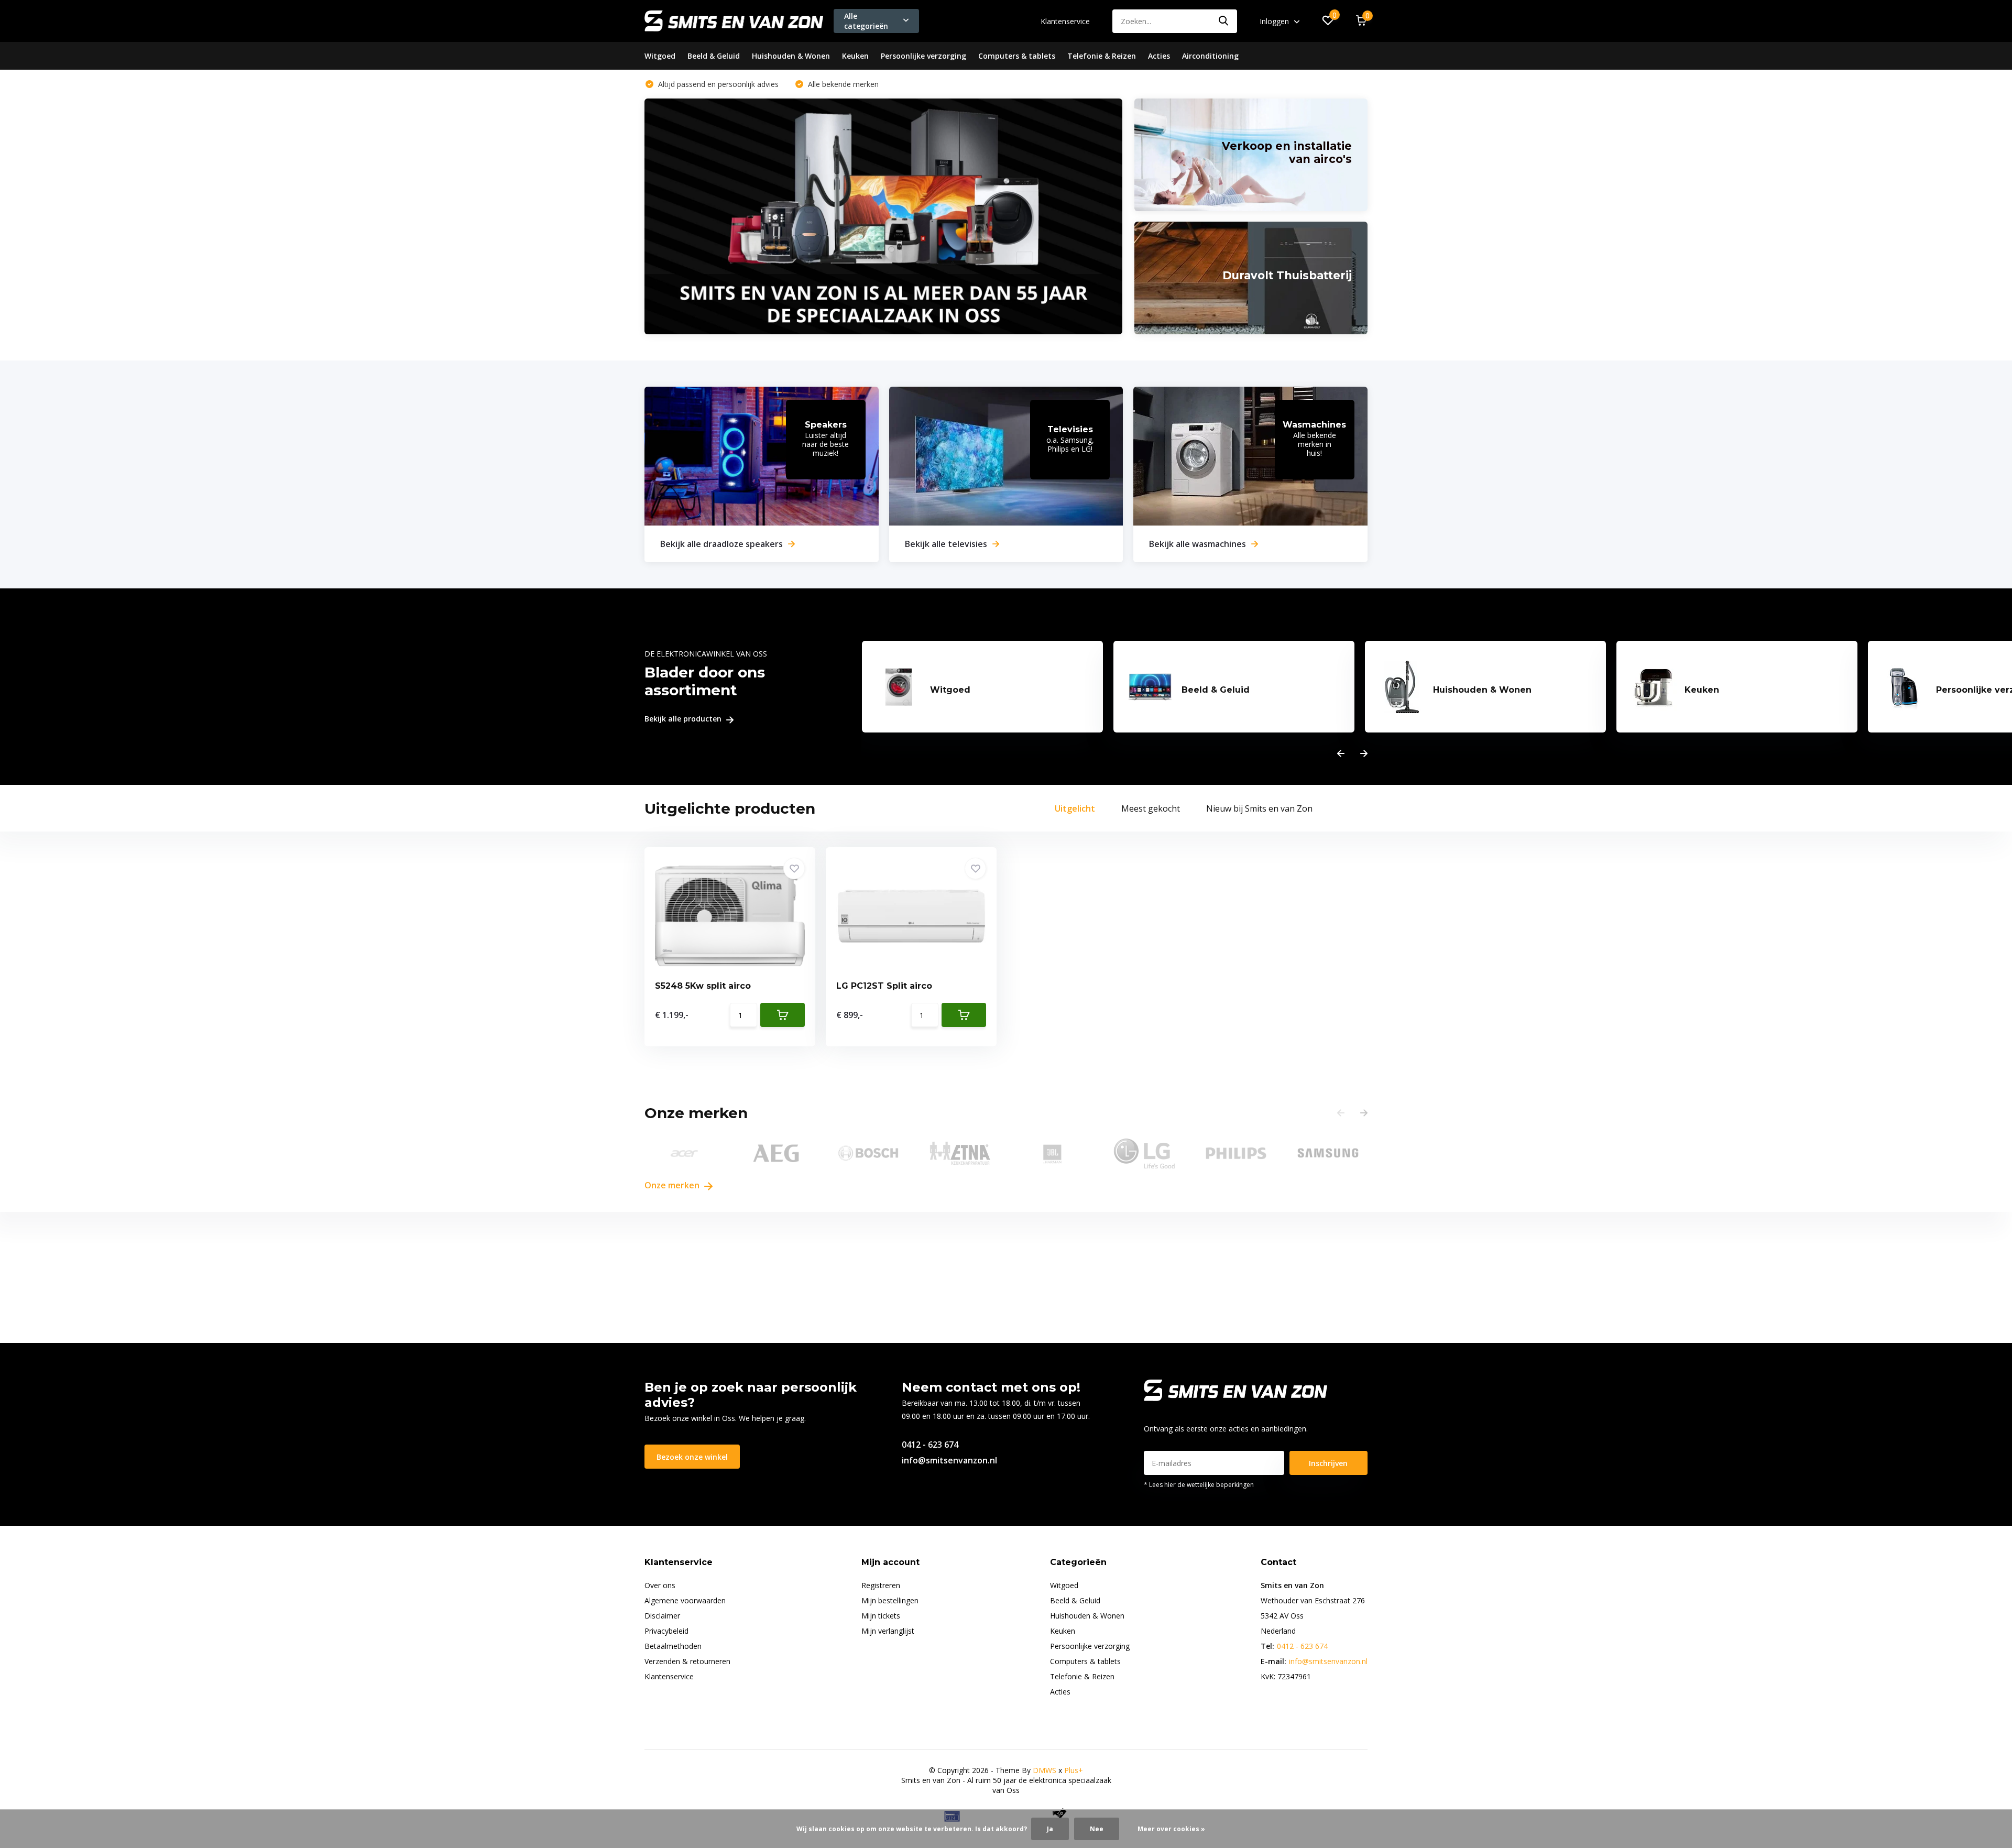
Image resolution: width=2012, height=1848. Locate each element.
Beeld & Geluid (714, 56)
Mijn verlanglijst (888, 1631)
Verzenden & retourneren (687, 1661)
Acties (1159, 56)
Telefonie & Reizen (1102, 56)
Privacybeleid (666, 1631)
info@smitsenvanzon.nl (949, 1460)
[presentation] (1341, 754)
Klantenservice (1065, 21)
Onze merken (673, 1185)
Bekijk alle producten (684, 719)
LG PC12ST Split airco (884, 986)
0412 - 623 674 (930, 1445)
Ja (1050, 1829)
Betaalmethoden (673, 1646)
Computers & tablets (1017, 56)
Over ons (660, 1585)
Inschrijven (1328, 1463)
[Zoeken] (1224, 21)
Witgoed (660, 56)
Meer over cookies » (1171, 1829)
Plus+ (1074, 1770)
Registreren (881, 1585)
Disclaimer (662, 1616)
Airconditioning (1210, 56)
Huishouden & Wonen (791, 56)
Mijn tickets (881, 1616)
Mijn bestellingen (890, 1600)
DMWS (1045, 1770)
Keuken (855, 56)
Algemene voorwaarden (685, 1600)
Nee (1097, 1829)
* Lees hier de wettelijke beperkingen (1199, 1485)
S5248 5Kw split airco (703, 986)
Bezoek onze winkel (692, 1457)
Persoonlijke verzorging (923, 56)
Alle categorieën (866, 21)
